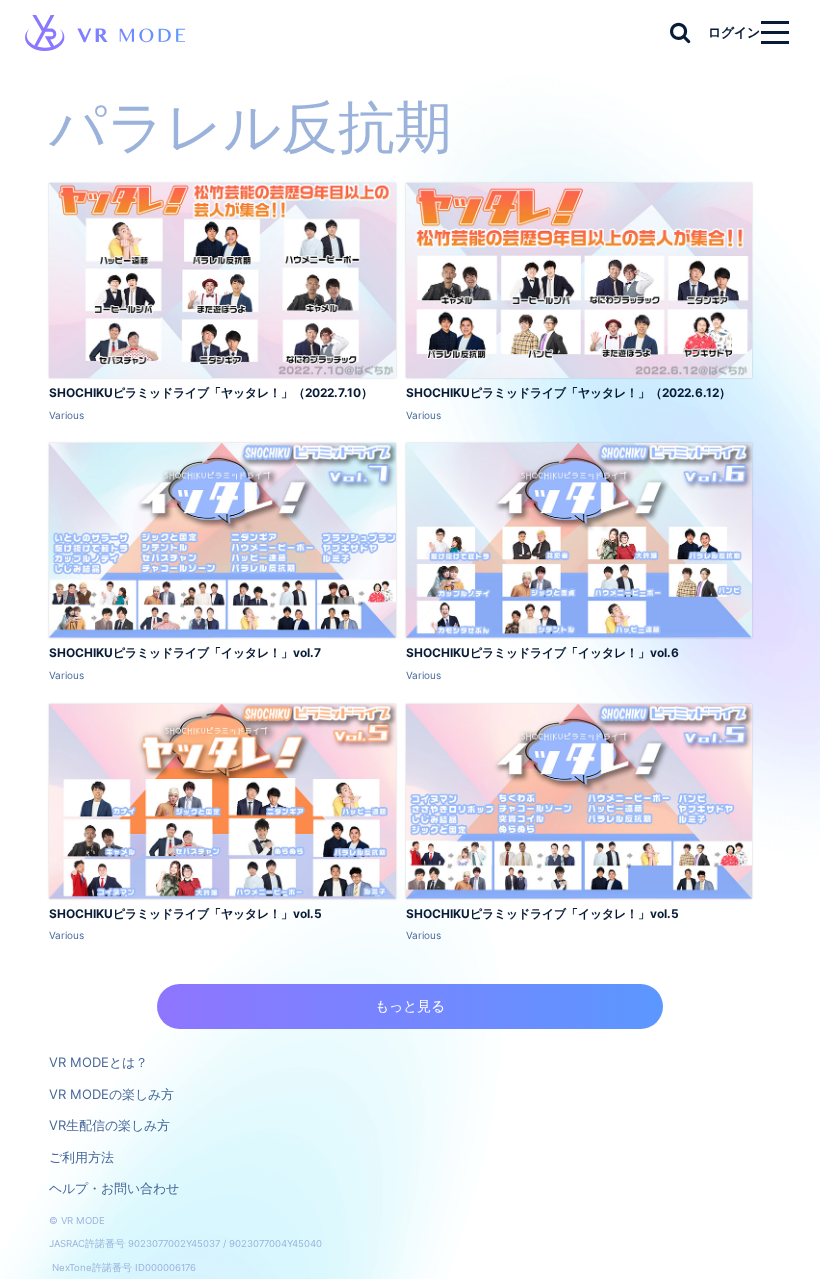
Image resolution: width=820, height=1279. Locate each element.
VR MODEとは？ (98, 1062)
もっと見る (410, 1005)
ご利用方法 (81, 1157)
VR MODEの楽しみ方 (111, 1094)
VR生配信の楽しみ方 (109, 1125)
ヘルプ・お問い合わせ (114, 1188)
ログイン (734, 32)
